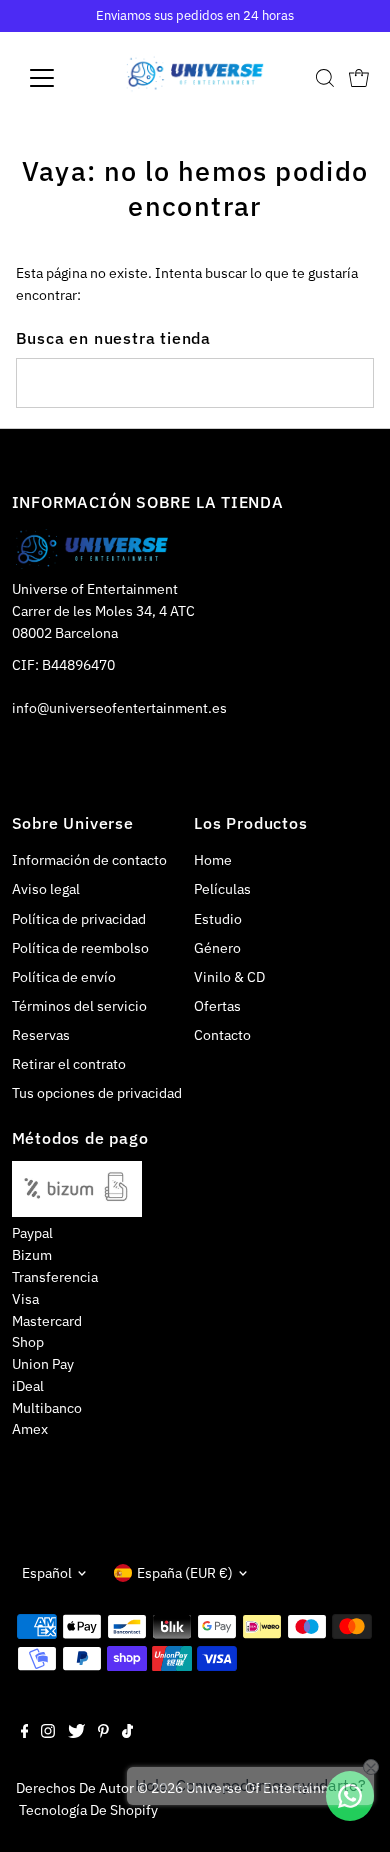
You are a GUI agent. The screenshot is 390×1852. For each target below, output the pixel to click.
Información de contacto (89, 860)
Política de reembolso (80, 948)
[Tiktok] (127, 1733)
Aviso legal (46, 889)
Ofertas (217, 1006)
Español (47, 1573)
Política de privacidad (79, 919)
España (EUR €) (185, 1573)
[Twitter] (76, 1733)
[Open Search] (325, 78)
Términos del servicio (79, 1006)
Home (213, 860)
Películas (222, 889)
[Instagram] (48, 1733)
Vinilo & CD (229, 977)
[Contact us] (350, 1796)
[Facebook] (25, 1733)
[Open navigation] (58, 78)
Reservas (41, 1035)
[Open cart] (359, 78)
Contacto (222, 1035)
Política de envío (64, 977)
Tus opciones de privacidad (97, 1093)
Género (217, 948)
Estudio (218, 919)
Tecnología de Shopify (88, 1810)
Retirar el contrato (69, 1064)
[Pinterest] (103, 1733)
